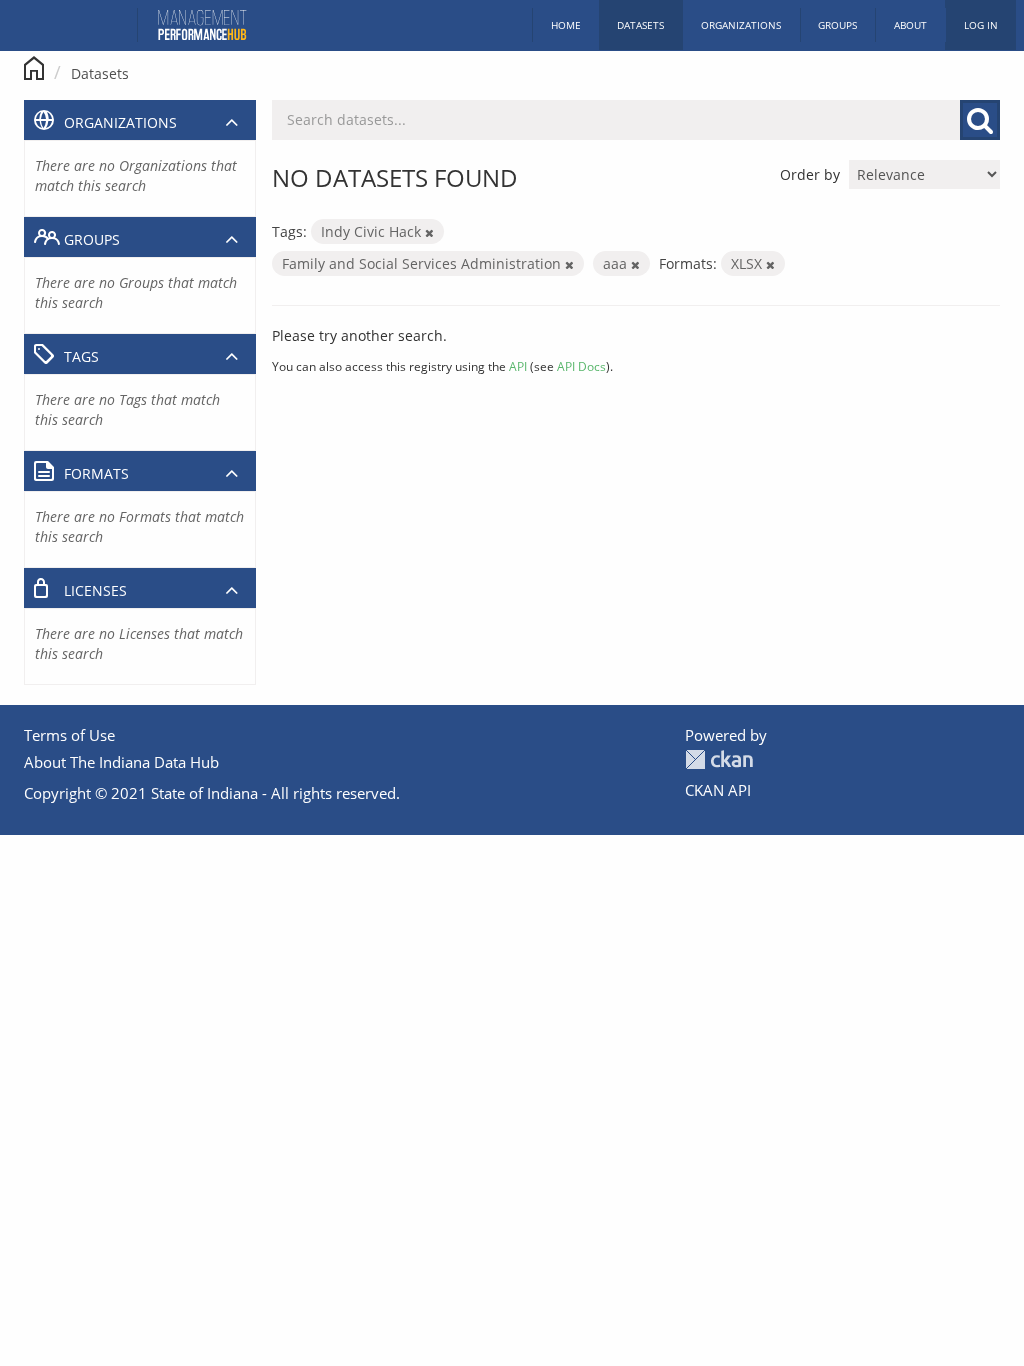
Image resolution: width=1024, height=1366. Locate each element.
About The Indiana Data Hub (121, 762)
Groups (837, 25)
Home (566, 25)
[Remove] (429, 232)
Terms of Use (69, 735)
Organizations (741, 25)
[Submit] (980, 120)
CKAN (719, 759)
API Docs (581, 366)
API (518, 366)
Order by (810, 174)
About (910, 25)
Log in (981, 25)
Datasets (640, 25)
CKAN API (718, 790)
